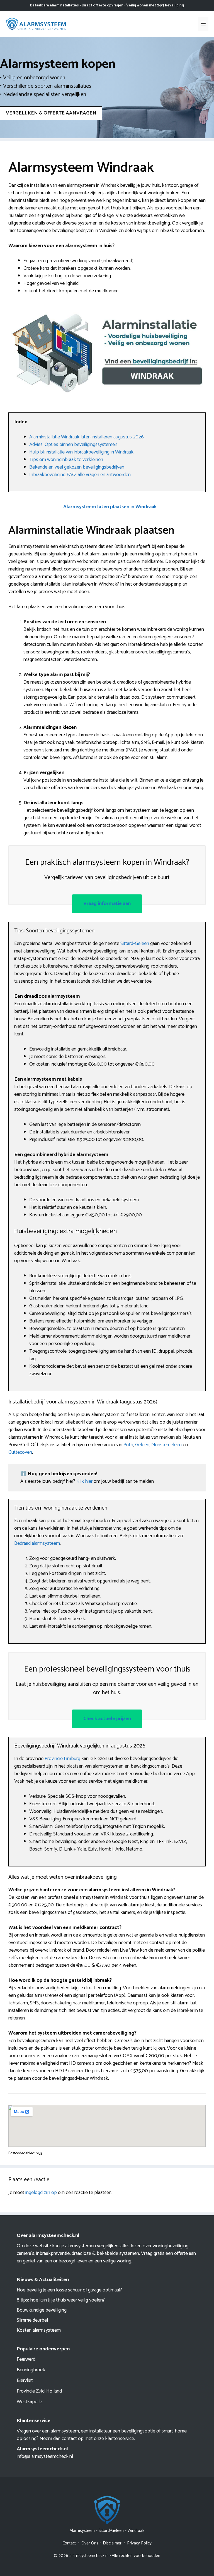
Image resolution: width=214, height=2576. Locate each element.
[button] (110, 507)
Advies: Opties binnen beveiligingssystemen (73, 445)
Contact (69, 2543)
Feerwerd (26, 2359)
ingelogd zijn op (41, 2193)
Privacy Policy (139, 2543)
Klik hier (85, 1481)
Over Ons (90, 2543)
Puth (128, 1445)
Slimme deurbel (32, 2320)
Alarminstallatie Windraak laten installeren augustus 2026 (87, 437)
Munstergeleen (166, 1445)
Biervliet (25, 2381)
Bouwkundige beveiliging (42, 2310)
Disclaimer (112, 2543)
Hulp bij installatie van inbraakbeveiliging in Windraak (81, 452)
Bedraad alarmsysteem (37, 1543)
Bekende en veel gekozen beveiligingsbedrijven (77, 467)
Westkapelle (29, 2402)
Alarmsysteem (82, 2531)
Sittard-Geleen (135, 944)
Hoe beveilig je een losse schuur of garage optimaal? (69, 2290)
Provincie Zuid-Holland (39, 2391)
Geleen (142, 1445)
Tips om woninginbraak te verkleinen (66, 460)
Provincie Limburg (62, 1759)
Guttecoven (20, 1452)
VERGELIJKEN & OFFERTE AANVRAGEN (51, 113)
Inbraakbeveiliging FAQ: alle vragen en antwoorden (80, 475)
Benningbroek (31, 2370)
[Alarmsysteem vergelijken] (36, 24)
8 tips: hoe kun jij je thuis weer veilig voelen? (61, 2300)
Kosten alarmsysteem (39, 2330)
